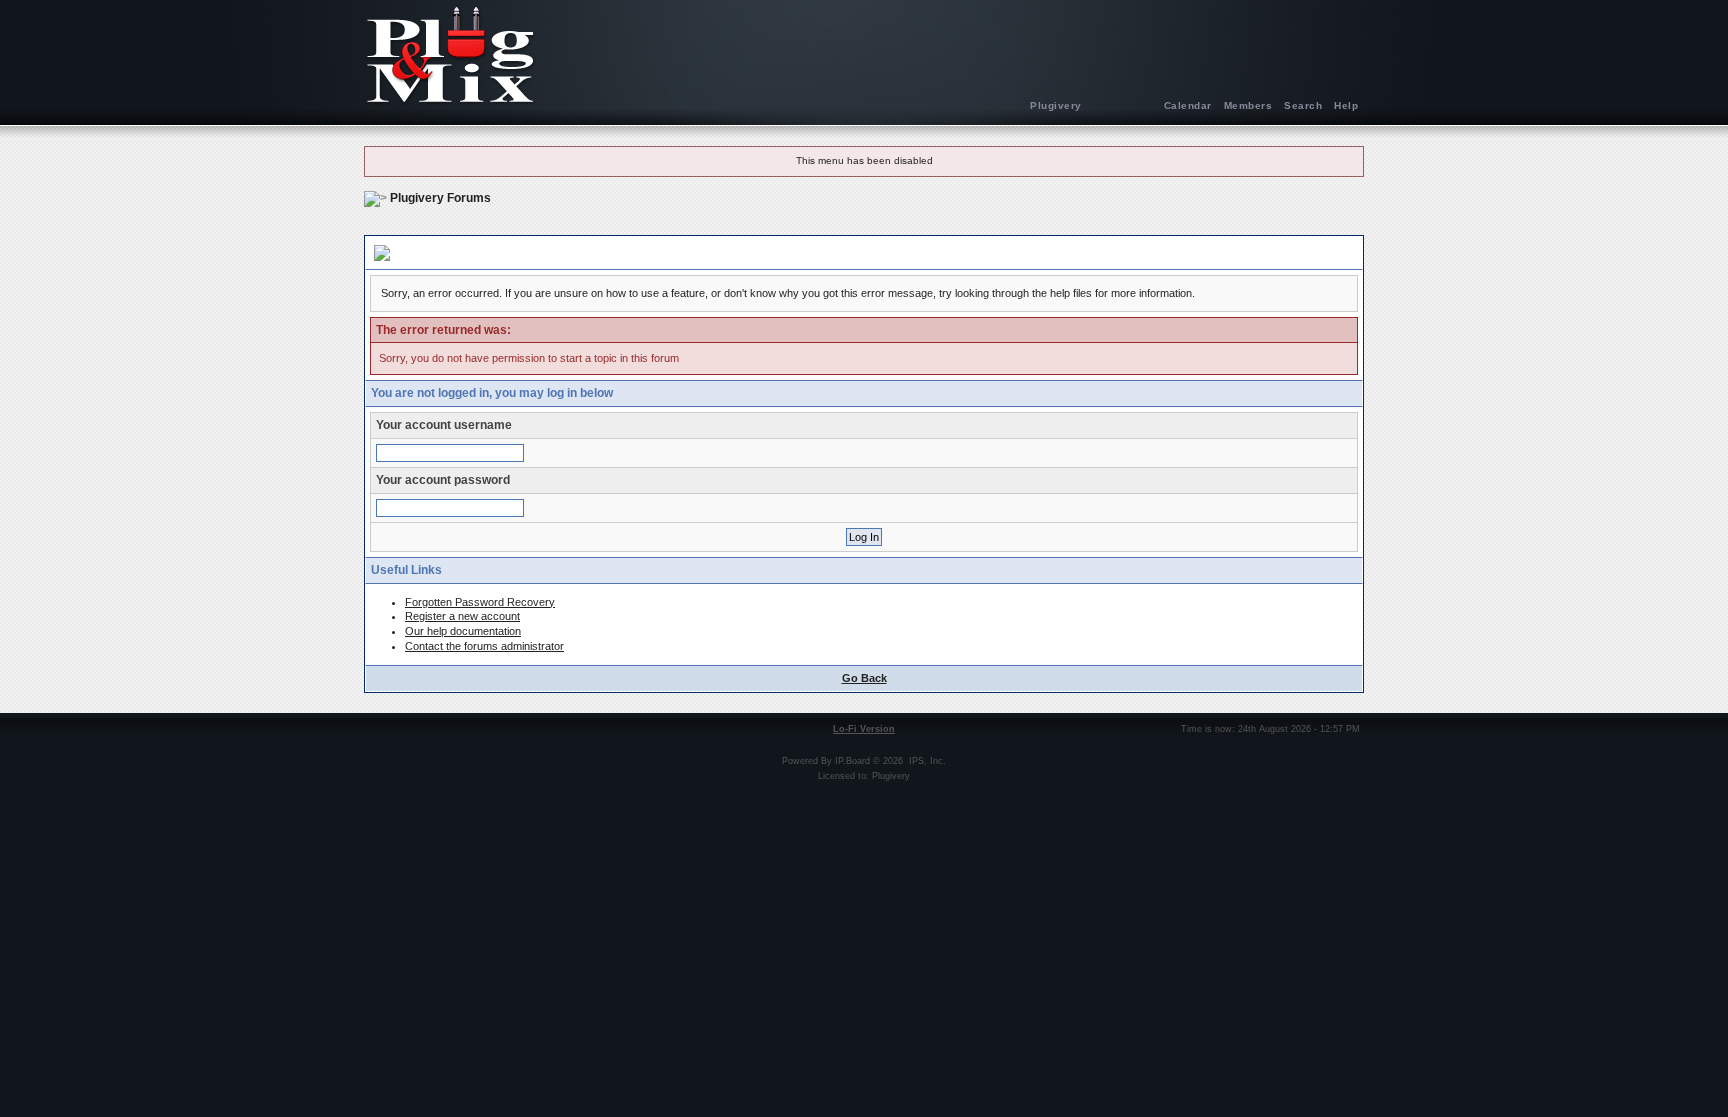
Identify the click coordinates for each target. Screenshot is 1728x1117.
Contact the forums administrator (484, 646)
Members (1248, 105)
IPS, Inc (926, 761)
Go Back (864, 678)
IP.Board (852, 761)
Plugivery (1056, 105)
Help (1346, 105)
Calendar (1188, 105)
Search (1303, 105)
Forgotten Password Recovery (480, 602)
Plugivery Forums (440, 198)
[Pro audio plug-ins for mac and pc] (864, 55)
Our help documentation (463, 631)
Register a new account (462, 616)
